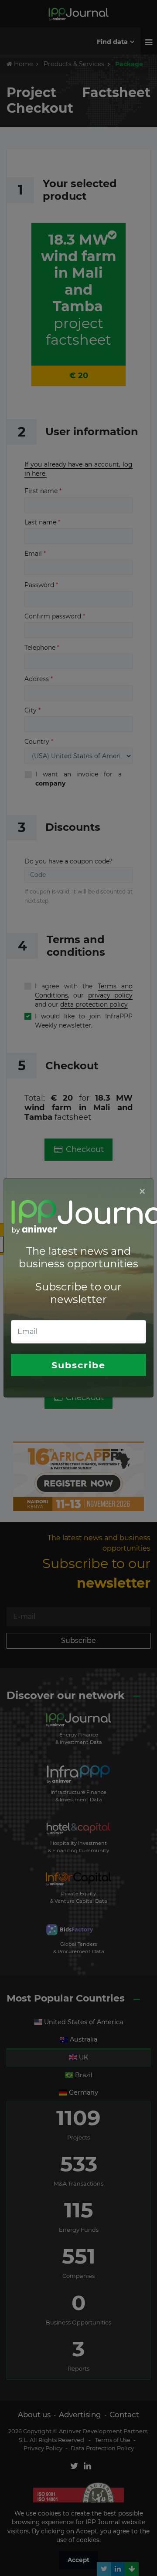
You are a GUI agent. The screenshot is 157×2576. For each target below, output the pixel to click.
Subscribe (78, 1365)
